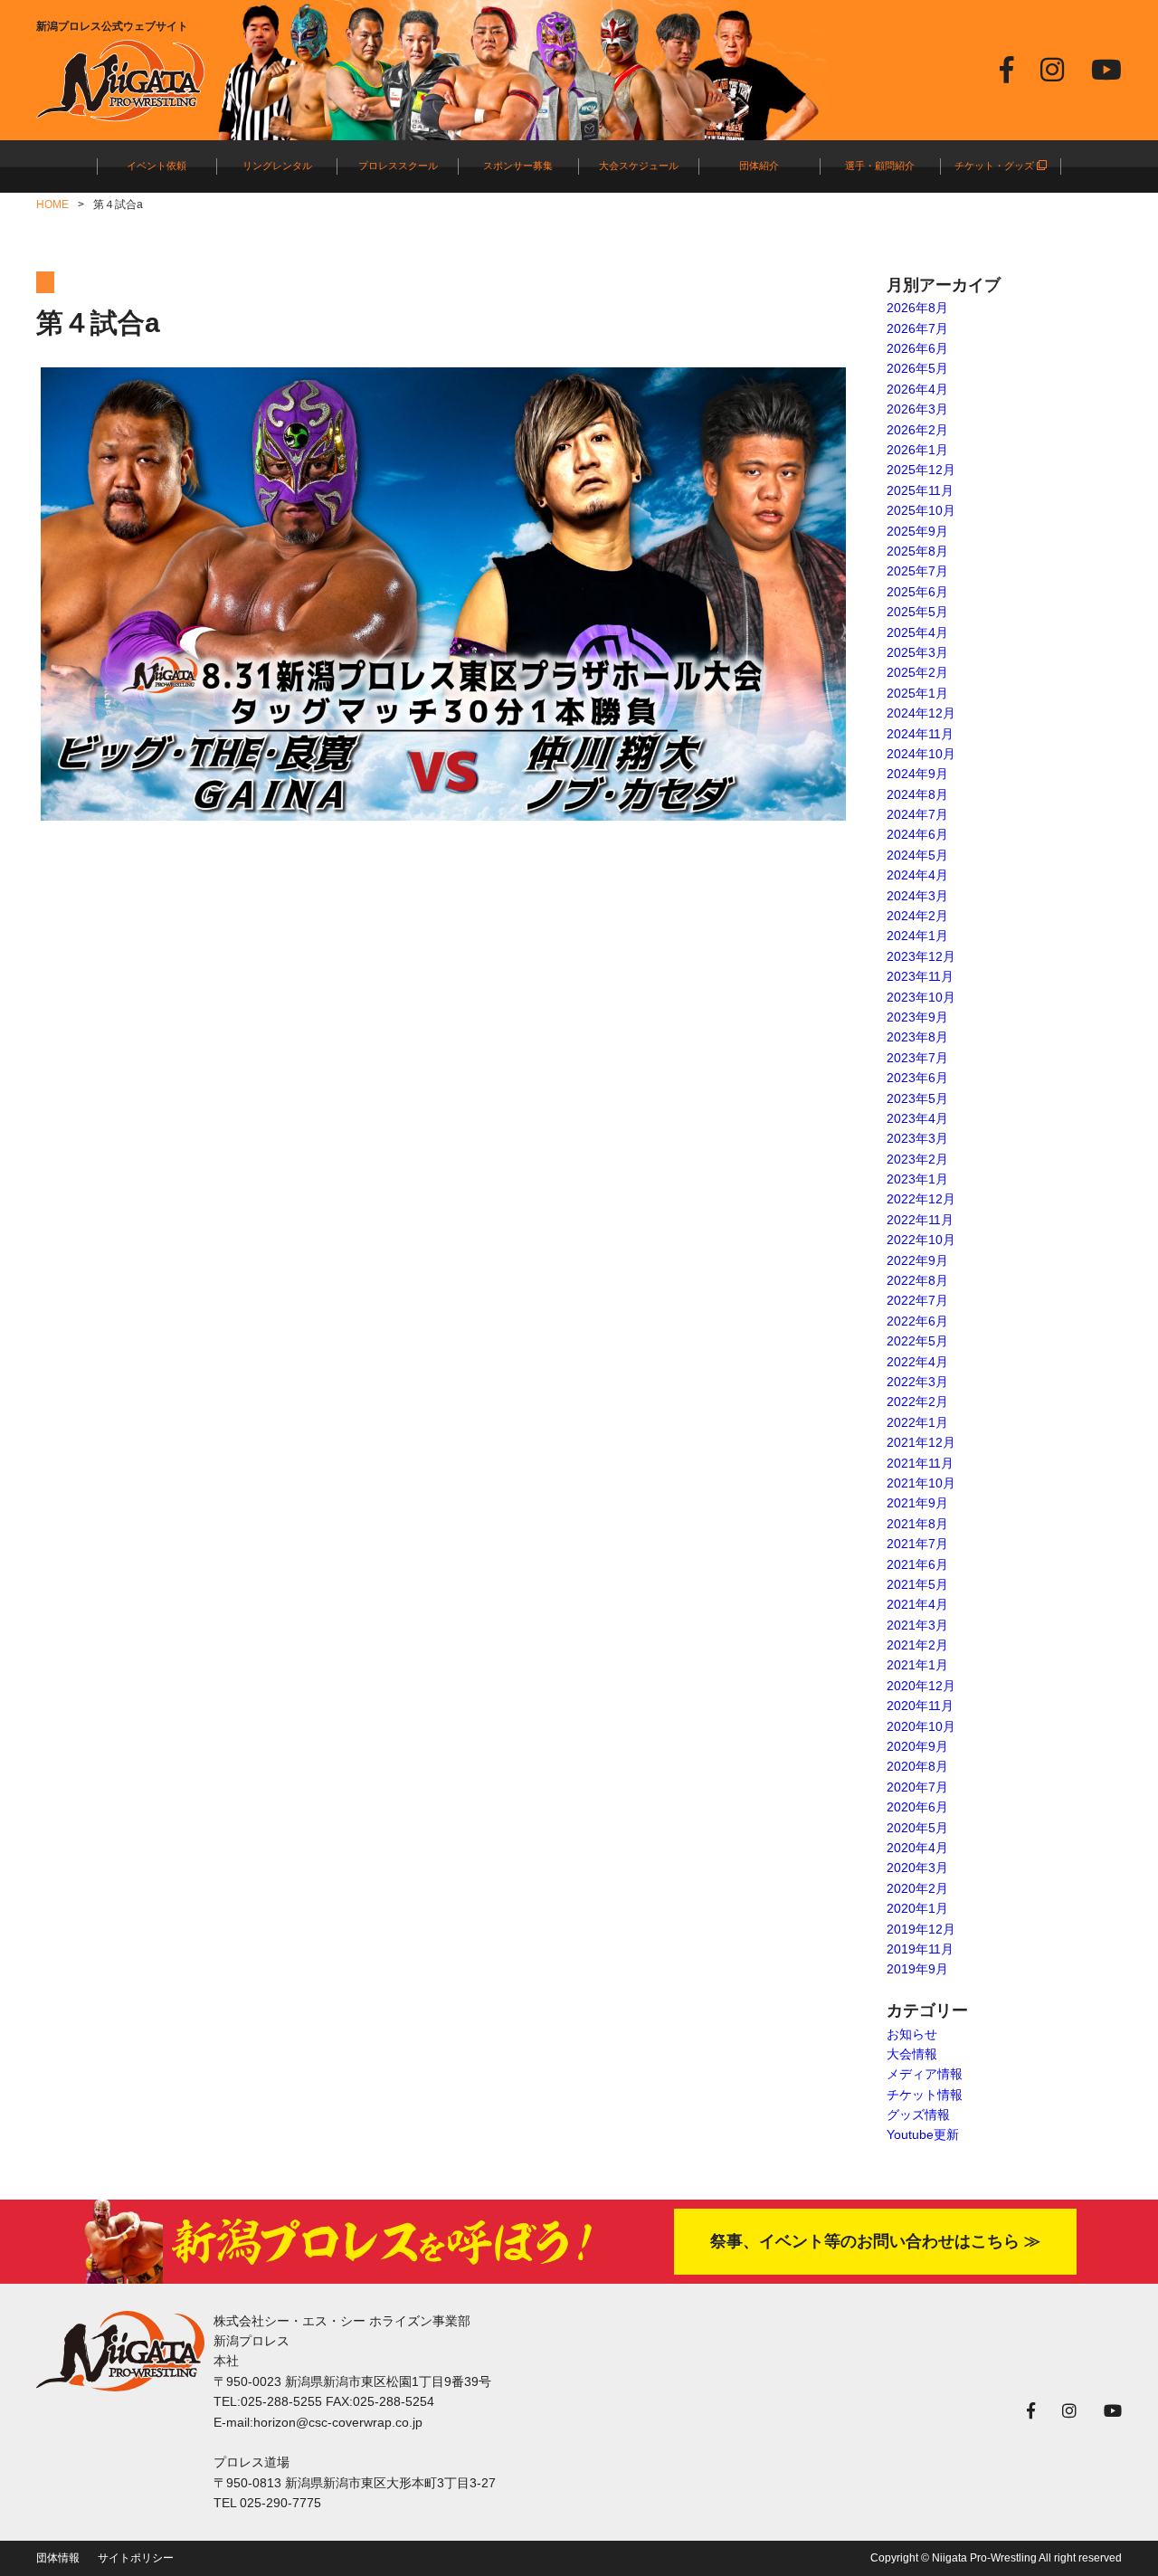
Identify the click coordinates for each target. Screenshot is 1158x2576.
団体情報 (58, 2558)
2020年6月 (917, 1807)
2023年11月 (920, 976)
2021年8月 (917, 1524)
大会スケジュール (639, 166)
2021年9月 (917, 1503)
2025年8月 (917, 551)
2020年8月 (917, 1766)
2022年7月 (917, 1300)
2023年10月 (921, 997)
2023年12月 (921, 956)
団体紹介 (759, 166)
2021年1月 (917, 1665)
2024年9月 (917, 774)
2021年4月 (917, 1604)
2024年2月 (917, 916)
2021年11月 (920, 1463)
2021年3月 (917, 1625)
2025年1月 (917, 693)
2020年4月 (917, 1848)
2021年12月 (921, 1442)
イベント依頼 (157, 166)
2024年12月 (921, 713)
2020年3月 (917, 1868)
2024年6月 (917, 834)
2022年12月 (921, 1199)
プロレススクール (398, 166)
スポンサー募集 (518, 166)
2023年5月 (917, 1098)
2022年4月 (917, 1362)
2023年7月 (917, 1058)
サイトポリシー (136, 2558)
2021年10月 (921, 1483)
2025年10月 (921, 510)
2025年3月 (917, 652)
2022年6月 (917, 1321)
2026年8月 (917, 308)
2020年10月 (921, 1726)
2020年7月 (917, 1787)
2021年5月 (917, 1584)
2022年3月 (917, 1382)
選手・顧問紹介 (880, 166)
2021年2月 (917, 1645)
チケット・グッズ (996, 166)
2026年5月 (917, 368)
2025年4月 (917, 632)
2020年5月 (917, 1828)
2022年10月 (921, 1240)
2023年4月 (917, 1118)
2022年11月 (920, 1220)
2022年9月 (917, 1260)
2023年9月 (917, 1017)
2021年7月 (917, 1544)
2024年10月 (921, 754)
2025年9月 (917, 531)
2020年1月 (917, 1908)
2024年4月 (917, 875)
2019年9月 (917, 1969)
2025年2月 (917, 672)
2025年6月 (917, 592)
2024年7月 (917, 814)
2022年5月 (917, 1341)
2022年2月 (917, 1402)
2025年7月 (917, 571)
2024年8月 (917, 794)
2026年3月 (917, 409)
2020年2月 (917, 1888)
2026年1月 (917, 450)
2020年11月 (920, 1706)
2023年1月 (917, 1179)
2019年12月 (921, 1929)
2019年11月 (920, 1949)
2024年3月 (917, 896)
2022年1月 (917, 1422)
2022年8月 (917, 1280)
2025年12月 (921, 470)
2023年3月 (917, 1138)
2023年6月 (917, 1078)
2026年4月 (917, 389)
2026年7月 (917, 328)
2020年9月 (917, 1746)
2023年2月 (917, 1159)
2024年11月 (920, 734)
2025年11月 (920, 490)
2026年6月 (917, 348)
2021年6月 (917, 1564)
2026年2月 (917, 430)
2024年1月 (917, 936)
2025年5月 (917, 612)
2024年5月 (917, 855)
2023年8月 (917, 1037)
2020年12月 (921, 1686)
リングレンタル (277, 166)
